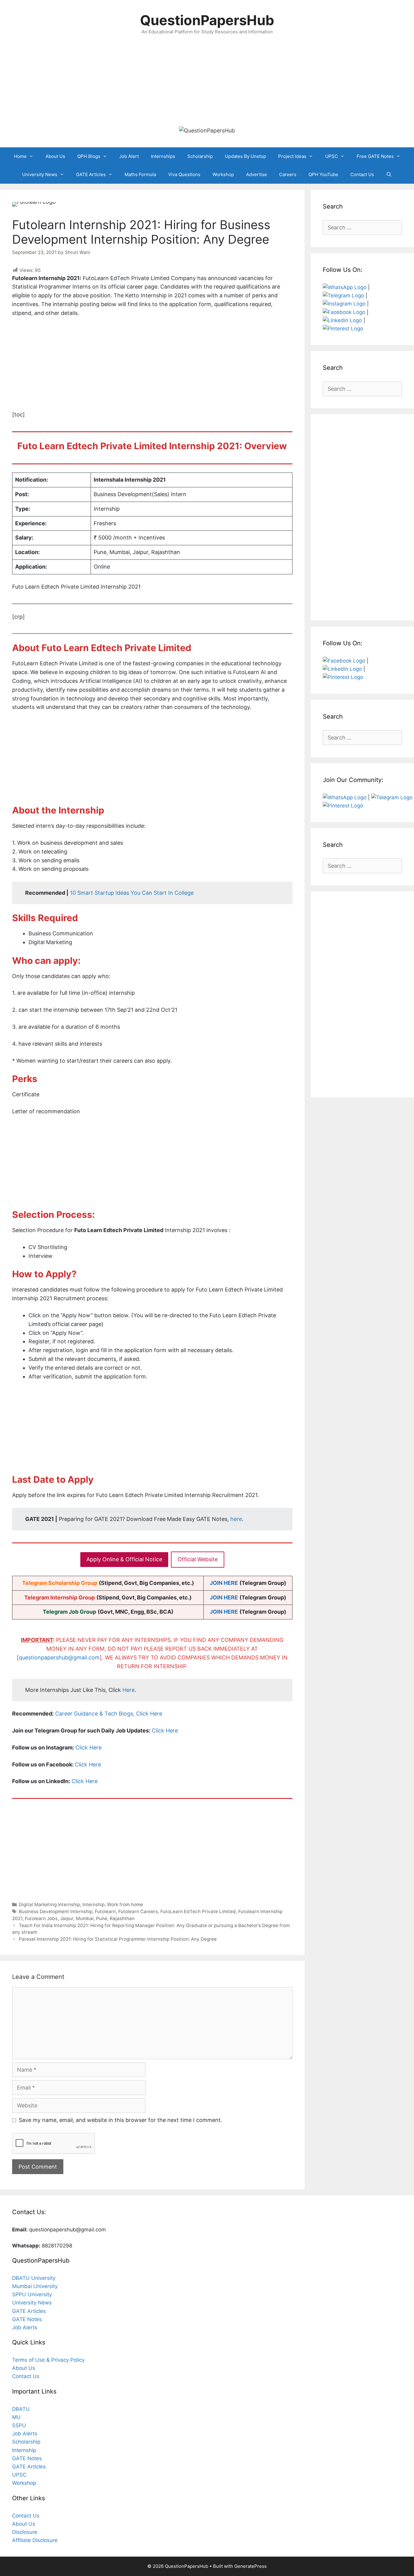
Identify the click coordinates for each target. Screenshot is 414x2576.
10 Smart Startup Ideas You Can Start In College (132, 893)
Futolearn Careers (138, 1911)
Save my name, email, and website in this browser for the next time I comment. (120, 2120)
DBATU (21, 2409)
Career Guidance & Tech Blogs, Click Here (109, 1714)
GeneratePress (250, 2566)
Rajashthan (122, 1918)
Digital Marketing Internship (49, 1904)
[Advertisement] (207, 81)
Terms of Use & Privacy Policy (48, 2360)
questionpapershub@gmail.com (59, 1657)
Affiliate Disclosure (35, 2540)
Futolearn (105, 1911)
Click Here (165, 1731)
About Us (55, 156)
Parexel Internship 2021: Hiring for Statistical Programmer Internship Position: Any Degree (118, 1939)
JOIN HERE (224, 1583)
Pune (102, 1918)
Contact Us (362, 174)
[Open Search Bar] (389, 175)
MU (16, 2417)
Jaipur (67, 1918)
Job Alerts (25, 2327)
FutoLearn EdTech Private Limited (198, 1911)
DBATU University (34, 2278)
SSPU (19, 2425)
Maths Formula (140, 174)
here (236, 1519)
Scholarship (200, 156)
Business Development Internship (56, 1911)
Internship (93, 1904)
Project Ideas (292, 156)
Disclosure (25, 2532)
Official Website (198, 1559)
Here (129, 1690)
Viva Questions (184, 174)
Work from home (125, 1904)
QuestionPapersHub (207, 20)
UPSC (332, 156)
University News (40, 174)
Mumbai (85, 1918)
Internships (163, 156)
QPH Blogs (89, 156)
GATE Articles (91, 174)
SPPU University (32, 2294)
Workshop (223, 174)
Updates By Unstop (245, 156)
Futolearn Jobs (41, 1918)
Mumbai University (35, 2286)
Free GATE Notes (375, 156)
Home (20, 156)
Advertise (257, 174)
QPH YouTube (323, 174)
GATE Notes (27, 2319)
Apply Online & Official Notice (124, 1559)
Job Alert (129, 156)
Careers (288, 174)
